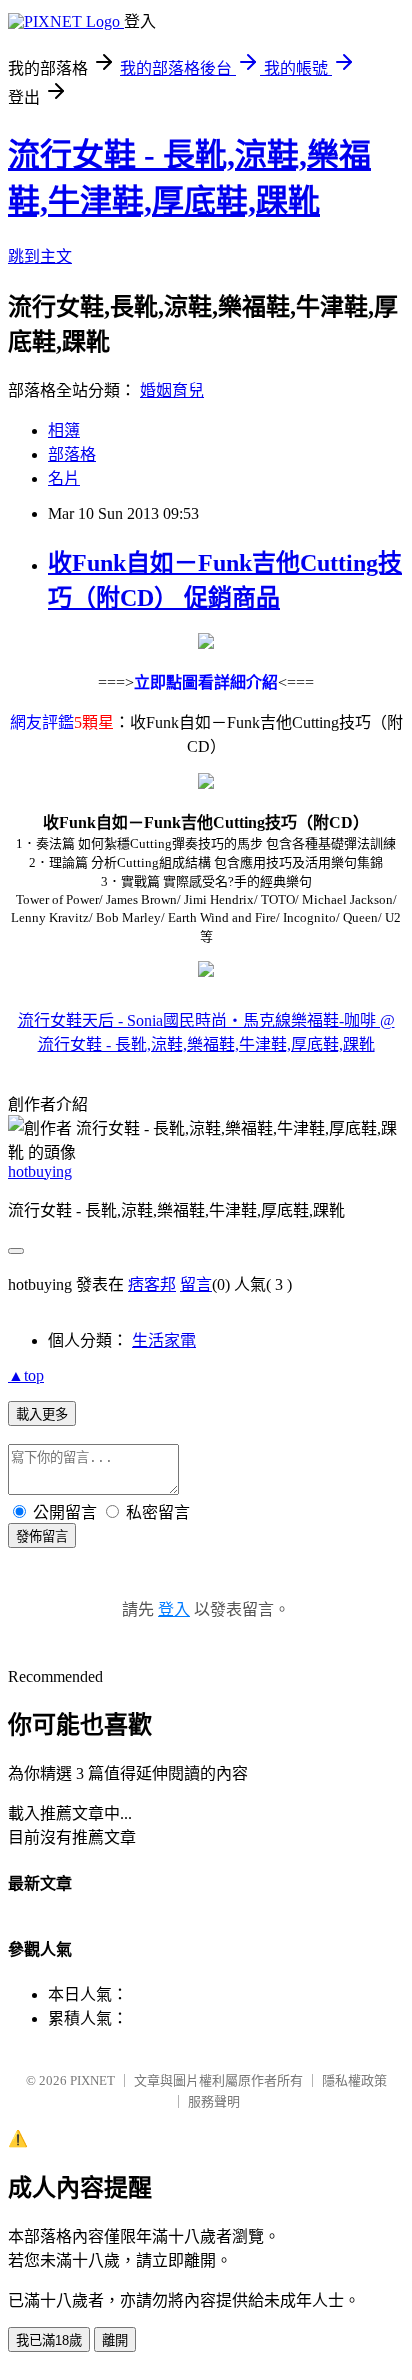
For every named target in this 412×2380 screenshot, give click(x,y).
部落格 (72, 454)
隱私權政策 (354, 2080)
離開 (115, 2340)
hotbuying (40, 1171)
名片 (64, 478)
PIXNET (92, 2080)
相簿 (64, 430)
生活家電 (164, 1340)
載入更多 (42, 1414)
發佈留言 (42, 1536)
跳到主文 (40, 256)
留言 (196, 1284)
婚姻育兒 (172, 390)
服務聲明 (214, 2101)
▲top (26, 1375)
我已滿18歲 (49, 2340)
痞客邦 (152, 1284)
